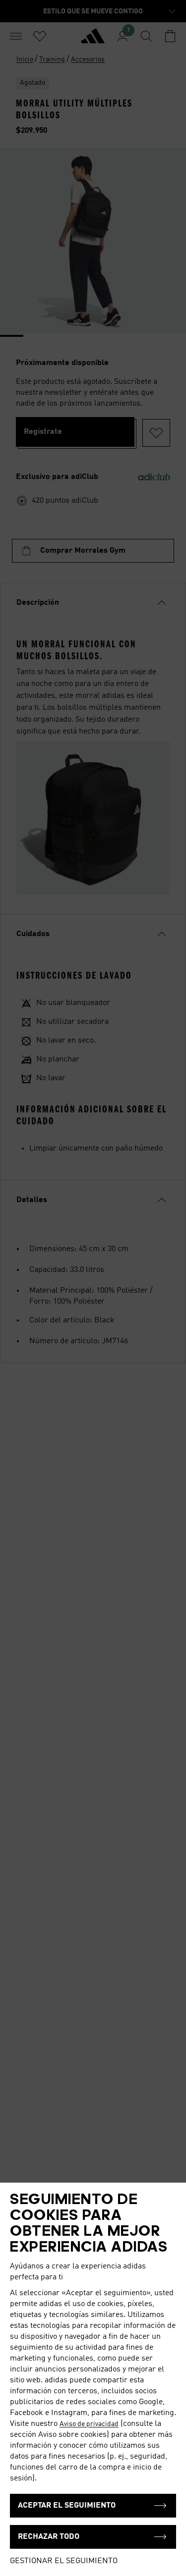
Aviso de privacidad (89, 2424)
